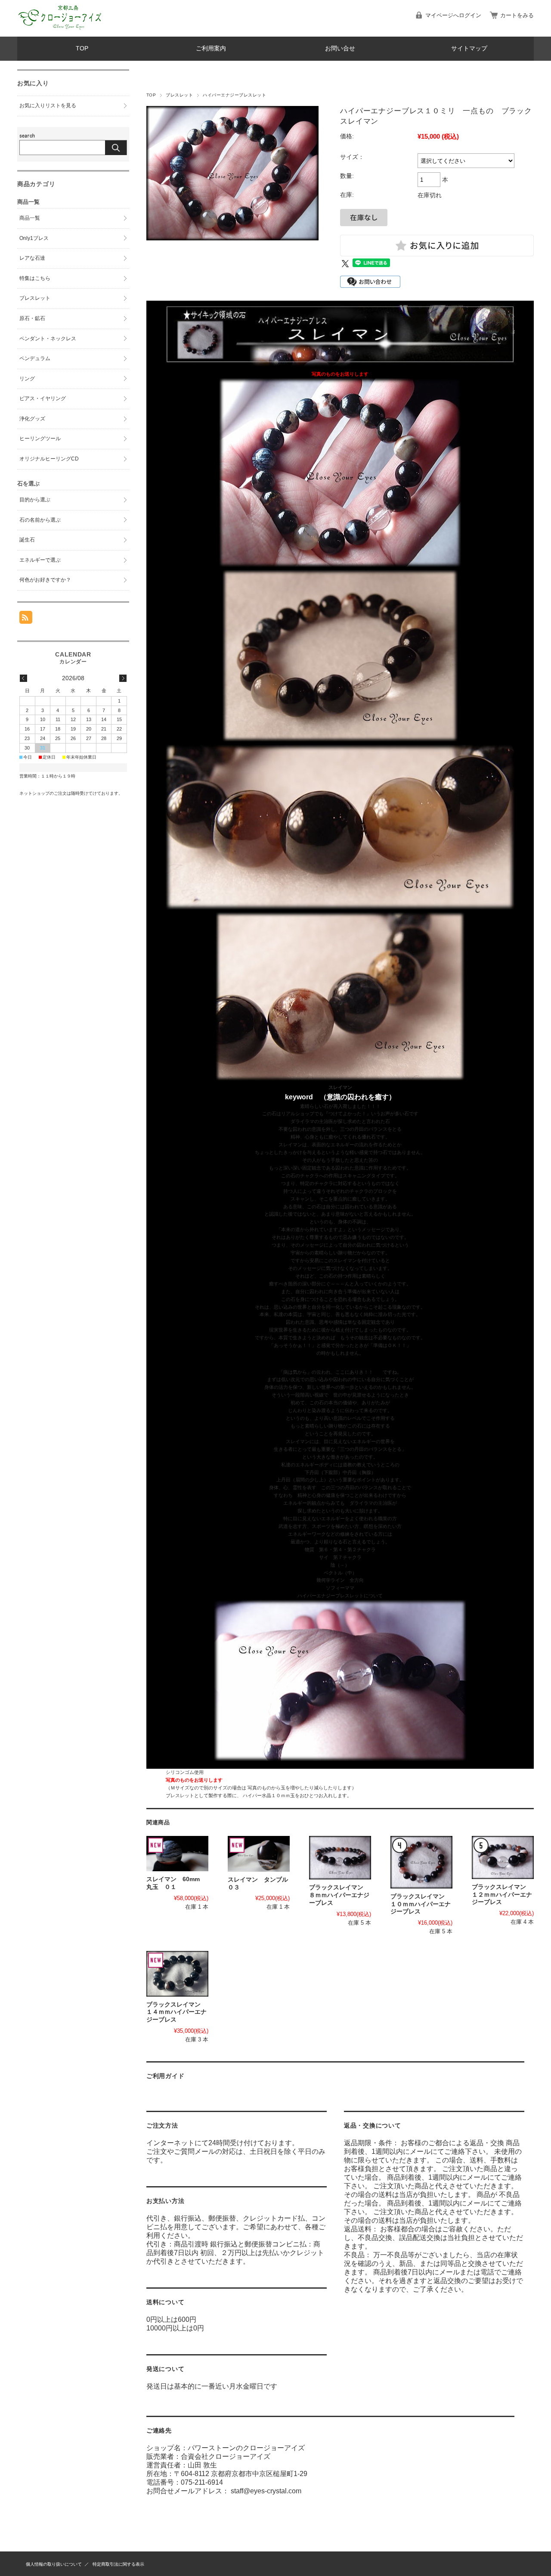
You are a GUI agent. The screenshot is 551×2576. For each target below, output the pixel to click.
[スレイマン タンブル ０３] (259, 1854)
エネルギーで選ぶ (40, 560)
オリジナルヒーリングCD (49, 459)
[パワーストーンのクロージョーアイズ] (60, 30)
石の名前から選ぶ (40, 520)
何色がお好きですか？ (45, 580)
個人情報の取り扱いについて (54, 2564)
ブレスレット (179, 95)
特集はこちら (35, 278)
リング (27, 379)
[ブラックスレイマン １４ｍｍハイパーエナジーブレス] (177, 1974)
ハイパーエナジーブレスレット (234, 95)
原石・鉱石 (32, 318)
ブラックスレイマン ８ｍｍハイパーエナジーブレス (339, 1895)
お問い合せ (340, 48)
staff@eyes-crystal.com (266, 2491)
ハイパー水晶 (257, 1795)
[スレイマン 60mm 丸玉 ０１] (177, 1854)
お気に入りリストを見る (48, 106)
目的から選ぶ (35, 500)
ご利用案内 (211, 48)
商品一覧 (30, 218)
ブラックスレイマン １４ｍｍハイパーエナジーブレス (176, 2012)
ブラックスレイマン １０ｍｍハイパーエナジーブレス (421, 1904)
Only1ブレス (34, 238)
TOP (82, 48)
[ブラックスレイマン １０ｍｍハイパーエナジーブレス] (421, 1862)
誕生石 (27, 540)
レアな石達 (32, 258)
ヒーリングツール (40, 439)
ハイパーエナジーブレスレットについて (340, 1596)
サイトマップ (469, 48)
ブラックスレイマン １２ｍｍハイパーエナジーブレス (502, 1895)
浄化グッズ (32, 419)
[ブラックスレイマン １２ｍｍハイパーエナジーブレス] (503, 1857)
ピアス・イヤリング (43, 398)
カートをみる (517, 15)
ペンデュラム (35, 358)
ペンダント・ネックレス (48, 339)
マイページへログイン (453, 15)
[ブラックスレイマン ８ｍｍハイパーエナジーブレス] (340, 1858)
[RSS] (26, 619)
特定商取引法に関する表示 (118, 2564)
